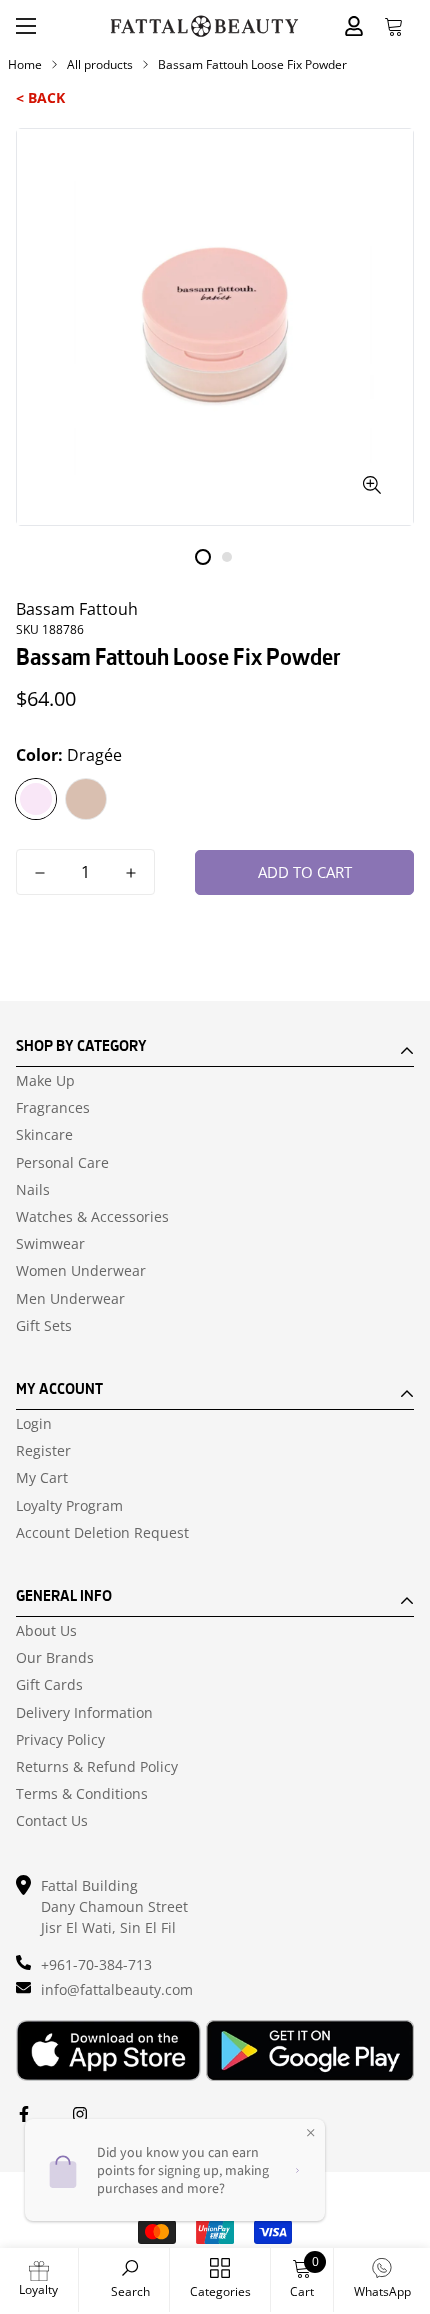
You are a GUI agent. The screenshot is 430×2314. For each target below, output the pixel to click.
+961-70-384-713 (96, 1964)
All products (100, 64)
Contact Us (52, 1821)
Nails (33, 1190)
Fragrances (53, 1108)
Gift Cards (49, 1685)
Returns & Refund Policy (97, 1767)
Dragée (36, 799)
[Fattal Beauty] (204, 26)
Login (34, 1424)
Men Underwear (70, 1299)
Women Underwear (81, 1271)
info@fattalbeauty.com (117, 1989)
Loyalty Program (69, 1506)
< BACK (40, 97)
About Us (46, 1631)
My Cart (42, 1478)
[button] (394, 26)
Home (25, 64)
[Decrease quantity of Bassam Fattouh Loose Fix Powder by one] (40, 873)
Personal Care (62, 1163)
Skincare (44, 1135)
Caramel (86, 799)
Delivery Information (84, 1713)
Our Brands (55, 1658)
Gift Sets (44, 1326)
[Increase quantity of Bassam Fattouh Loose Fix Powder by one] (131, 873)
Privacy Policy (60, 1740)
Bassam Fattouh (77, 609)
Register (43, 1451)
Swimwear (50, 1244)
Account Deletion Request (102, 1533)
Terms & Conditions (82, 1794)
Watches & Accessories (92, 1217)
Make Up (45, 1081)
